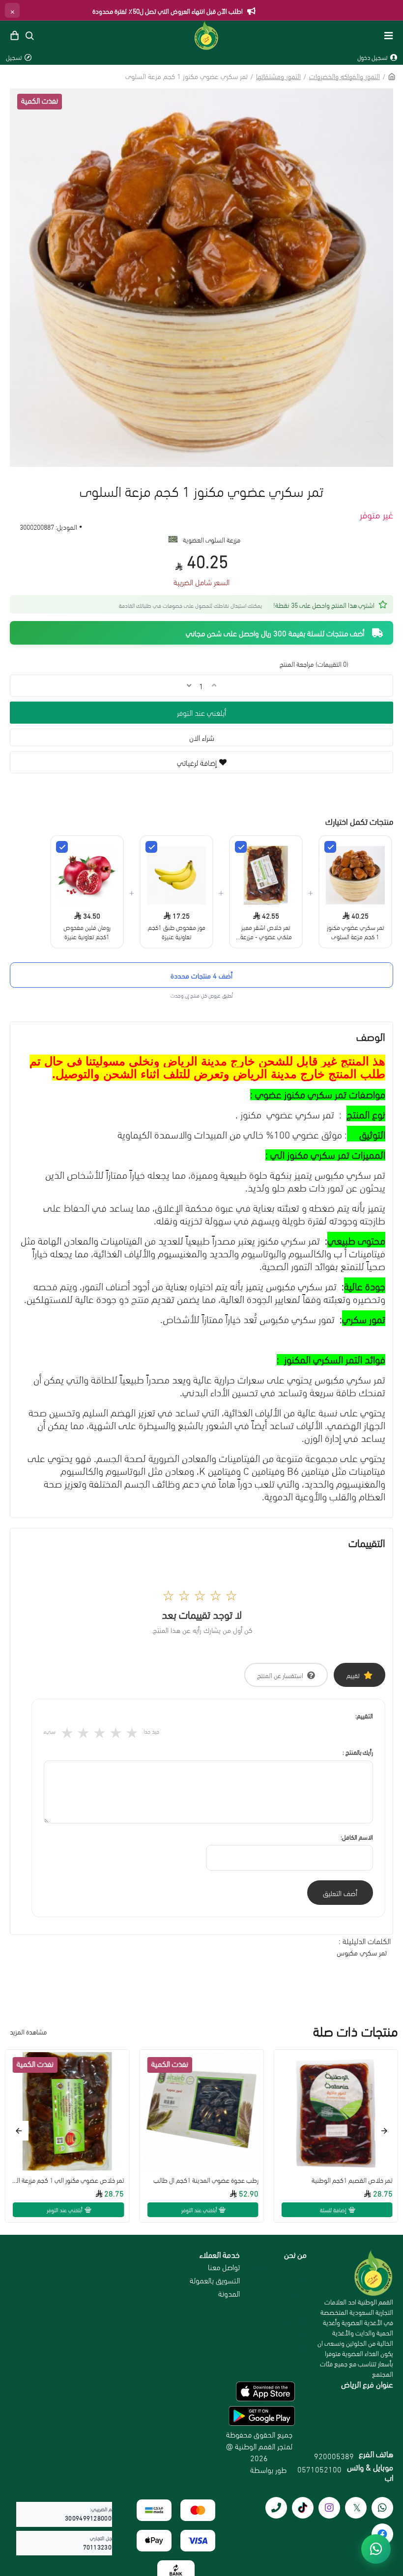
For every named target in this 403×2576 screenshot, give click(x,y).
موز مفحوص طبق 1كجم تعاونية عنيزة (177, 931)
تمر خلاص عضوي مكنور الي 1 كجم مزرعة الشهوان (67, 2180)
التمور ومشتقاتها (278, 76)
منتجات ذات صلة (356, 2031)
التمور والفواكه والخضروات (345, 76)
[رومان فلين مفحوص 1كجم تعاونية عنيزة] (62, 847)
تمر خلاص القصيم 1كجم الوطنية (352, 2180)
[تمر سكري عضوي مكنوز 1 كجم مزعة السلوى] (330, 847)
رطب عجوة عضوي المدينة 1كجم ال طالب (206, 2180)
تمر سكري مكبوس (362, 1952)
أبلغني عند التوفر (201, 712)
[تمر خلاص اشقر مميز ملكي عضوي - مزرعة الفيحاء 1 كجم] (241, 847)
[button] (384, 2131)
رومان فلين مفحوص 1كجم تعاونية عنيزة (87, 931)
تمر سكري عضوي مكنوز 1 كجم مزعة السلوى (356, 931)
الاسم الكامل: (357, 1837)
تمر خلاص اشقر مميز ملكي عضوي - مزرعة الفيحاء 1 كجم (266, 931)
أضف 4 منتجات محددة (201, 975)
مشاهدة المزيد (28, 2031)
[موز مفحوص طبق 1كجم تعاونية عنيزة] (151, 847)
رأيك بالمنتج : (358, 1752)
